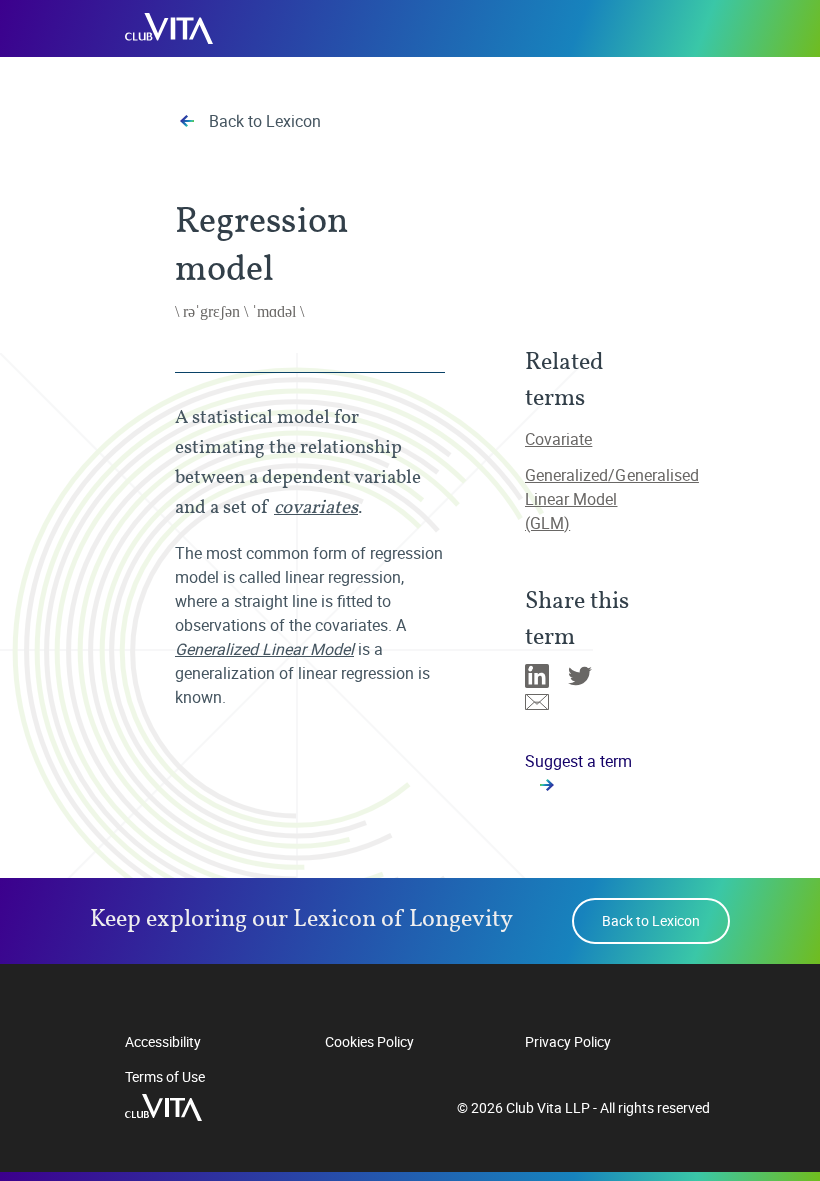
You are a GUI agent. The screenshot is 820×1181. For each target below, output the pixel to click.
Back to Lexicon (265, 121)
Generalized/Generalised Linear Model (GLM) (612, 499)
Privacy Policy (568, 1041)
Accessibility (163, 1041)
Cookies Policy (369, 1041)
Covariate (558, 439)
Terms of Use (165, 1076)
